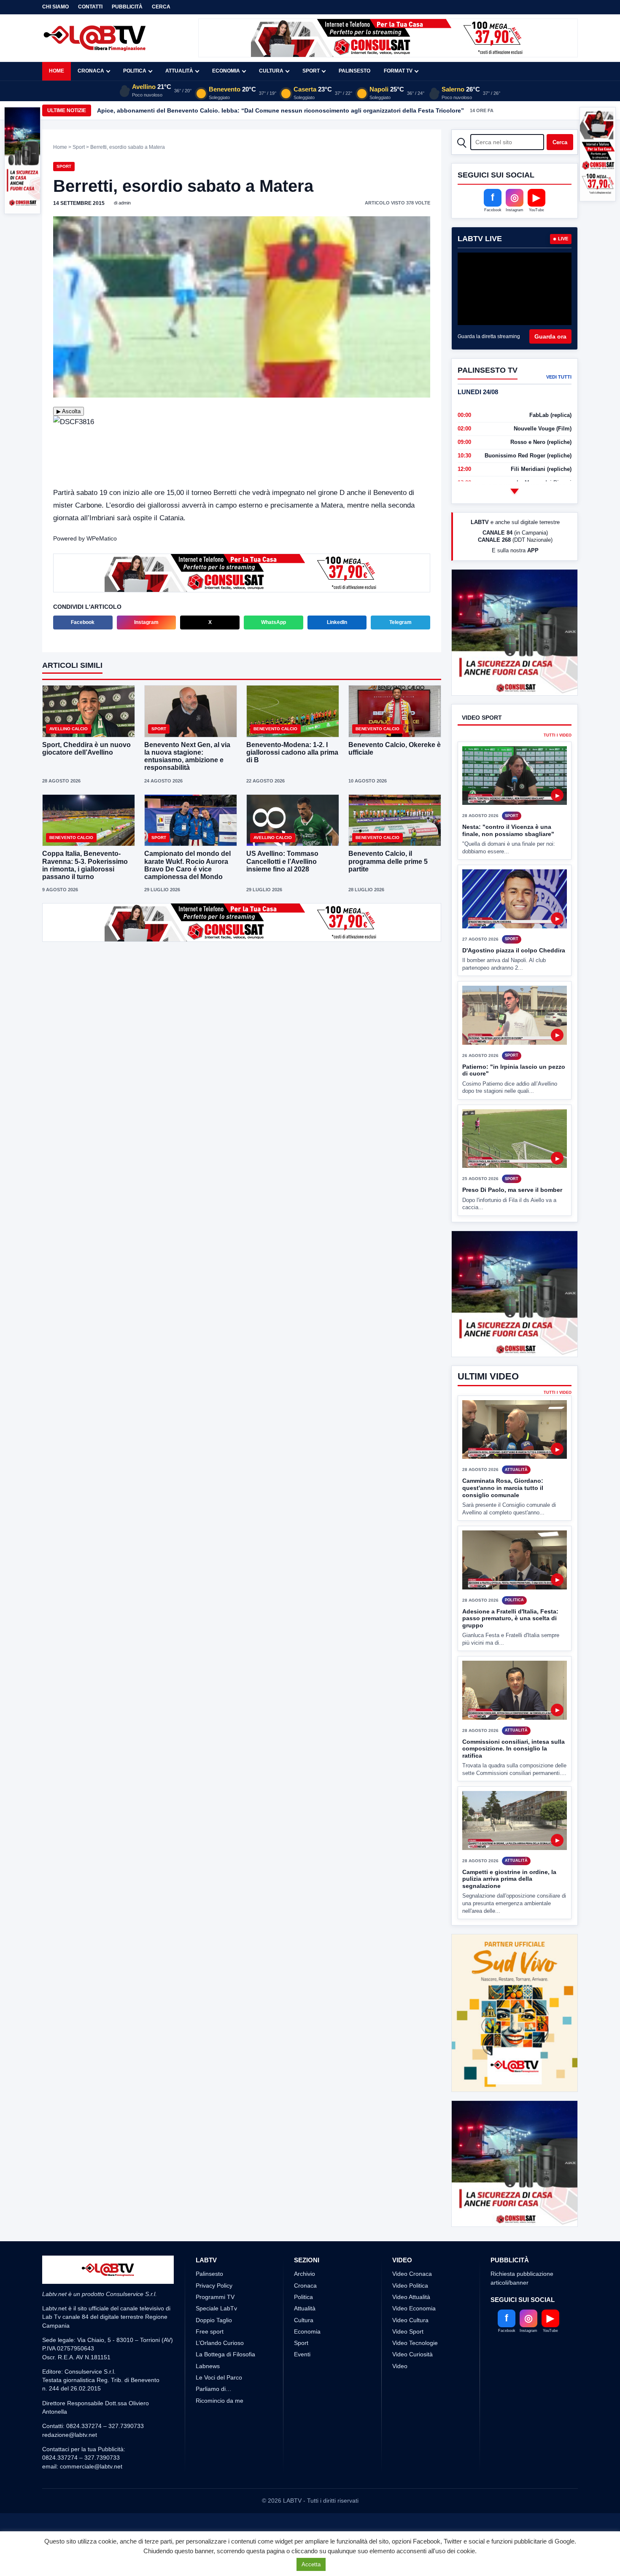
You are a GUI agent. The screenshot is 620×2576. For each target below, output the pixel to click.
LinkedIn (337, 622)
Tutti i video (558, 767)
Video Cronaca (412, 2368)
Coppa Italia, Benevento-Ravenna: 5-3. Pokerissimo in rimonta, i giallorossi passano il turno (85, 865)
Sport (311, 71)
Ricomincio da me (220, 2495)
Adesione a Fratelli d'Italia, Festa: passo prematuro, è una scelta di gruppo (510, 1681)
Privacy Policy (214, 2380)
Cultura (271, 71)
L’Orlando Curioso (220, 2437)
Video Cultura (410, 2414)
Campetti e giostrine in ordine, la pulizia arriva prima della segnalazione (509, 1942)
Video (400, 2460)
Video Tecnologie (415, 2437)
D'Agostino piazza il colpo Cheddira (514, 981)
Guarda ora (550, 336)
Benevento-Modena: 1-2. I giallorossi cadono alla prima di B (292, 752)
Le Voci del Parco (219, 2472)
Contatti (90, 7)
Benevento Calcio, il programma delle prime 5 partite (388, 861)
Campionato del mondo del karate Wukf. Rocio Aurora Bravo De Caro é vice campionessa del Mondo (187, 865)
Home (57, 71)
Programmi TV (215, 2391)
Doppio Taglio (214, 2414)
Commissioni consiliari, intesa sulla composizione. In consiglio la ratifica (514, 1811)
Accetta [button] (311, 2564)
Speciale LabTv (216, 2403)
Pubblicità (127, 7)
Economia (226, 71)
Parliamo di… (214, 2483)
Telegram (400, 622)
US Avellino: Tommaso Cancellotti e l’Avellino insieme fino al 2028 (282, 861)
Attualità (179, 71)
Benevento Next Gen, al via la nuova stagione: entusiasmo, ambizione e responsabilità (187, 756)
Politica (135, 71)
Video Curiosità (412, 2449)
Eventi (302, 2449)
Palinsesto (354, 71)
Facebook (83, 622)
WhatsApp (274, 622)
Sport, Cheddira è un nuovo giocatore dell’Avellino (86, 749)
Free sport (210, 2425)
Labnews (208, 2460)
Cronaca (91, 71)
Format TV (398, 71)
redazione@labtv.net (70, 2529)
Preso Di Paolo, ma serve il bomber (512, 1221)
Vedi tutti (559, 377)
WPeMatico (102, 538)
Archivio (305, 2368)
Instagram (146, 622)
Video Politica (410, 2380)
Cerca (161, 7)
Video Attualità (411, 2391)
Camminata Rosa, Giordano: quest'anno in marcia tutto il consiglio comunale (503, 1550)
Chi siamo (55, 7)
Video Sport (408, 2425)
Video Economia (414, 2403)
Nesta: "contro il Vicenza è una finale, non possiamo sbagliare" (508, 862)
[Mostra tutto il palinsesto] (515, 491)
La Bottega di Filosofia (225, 2449)
